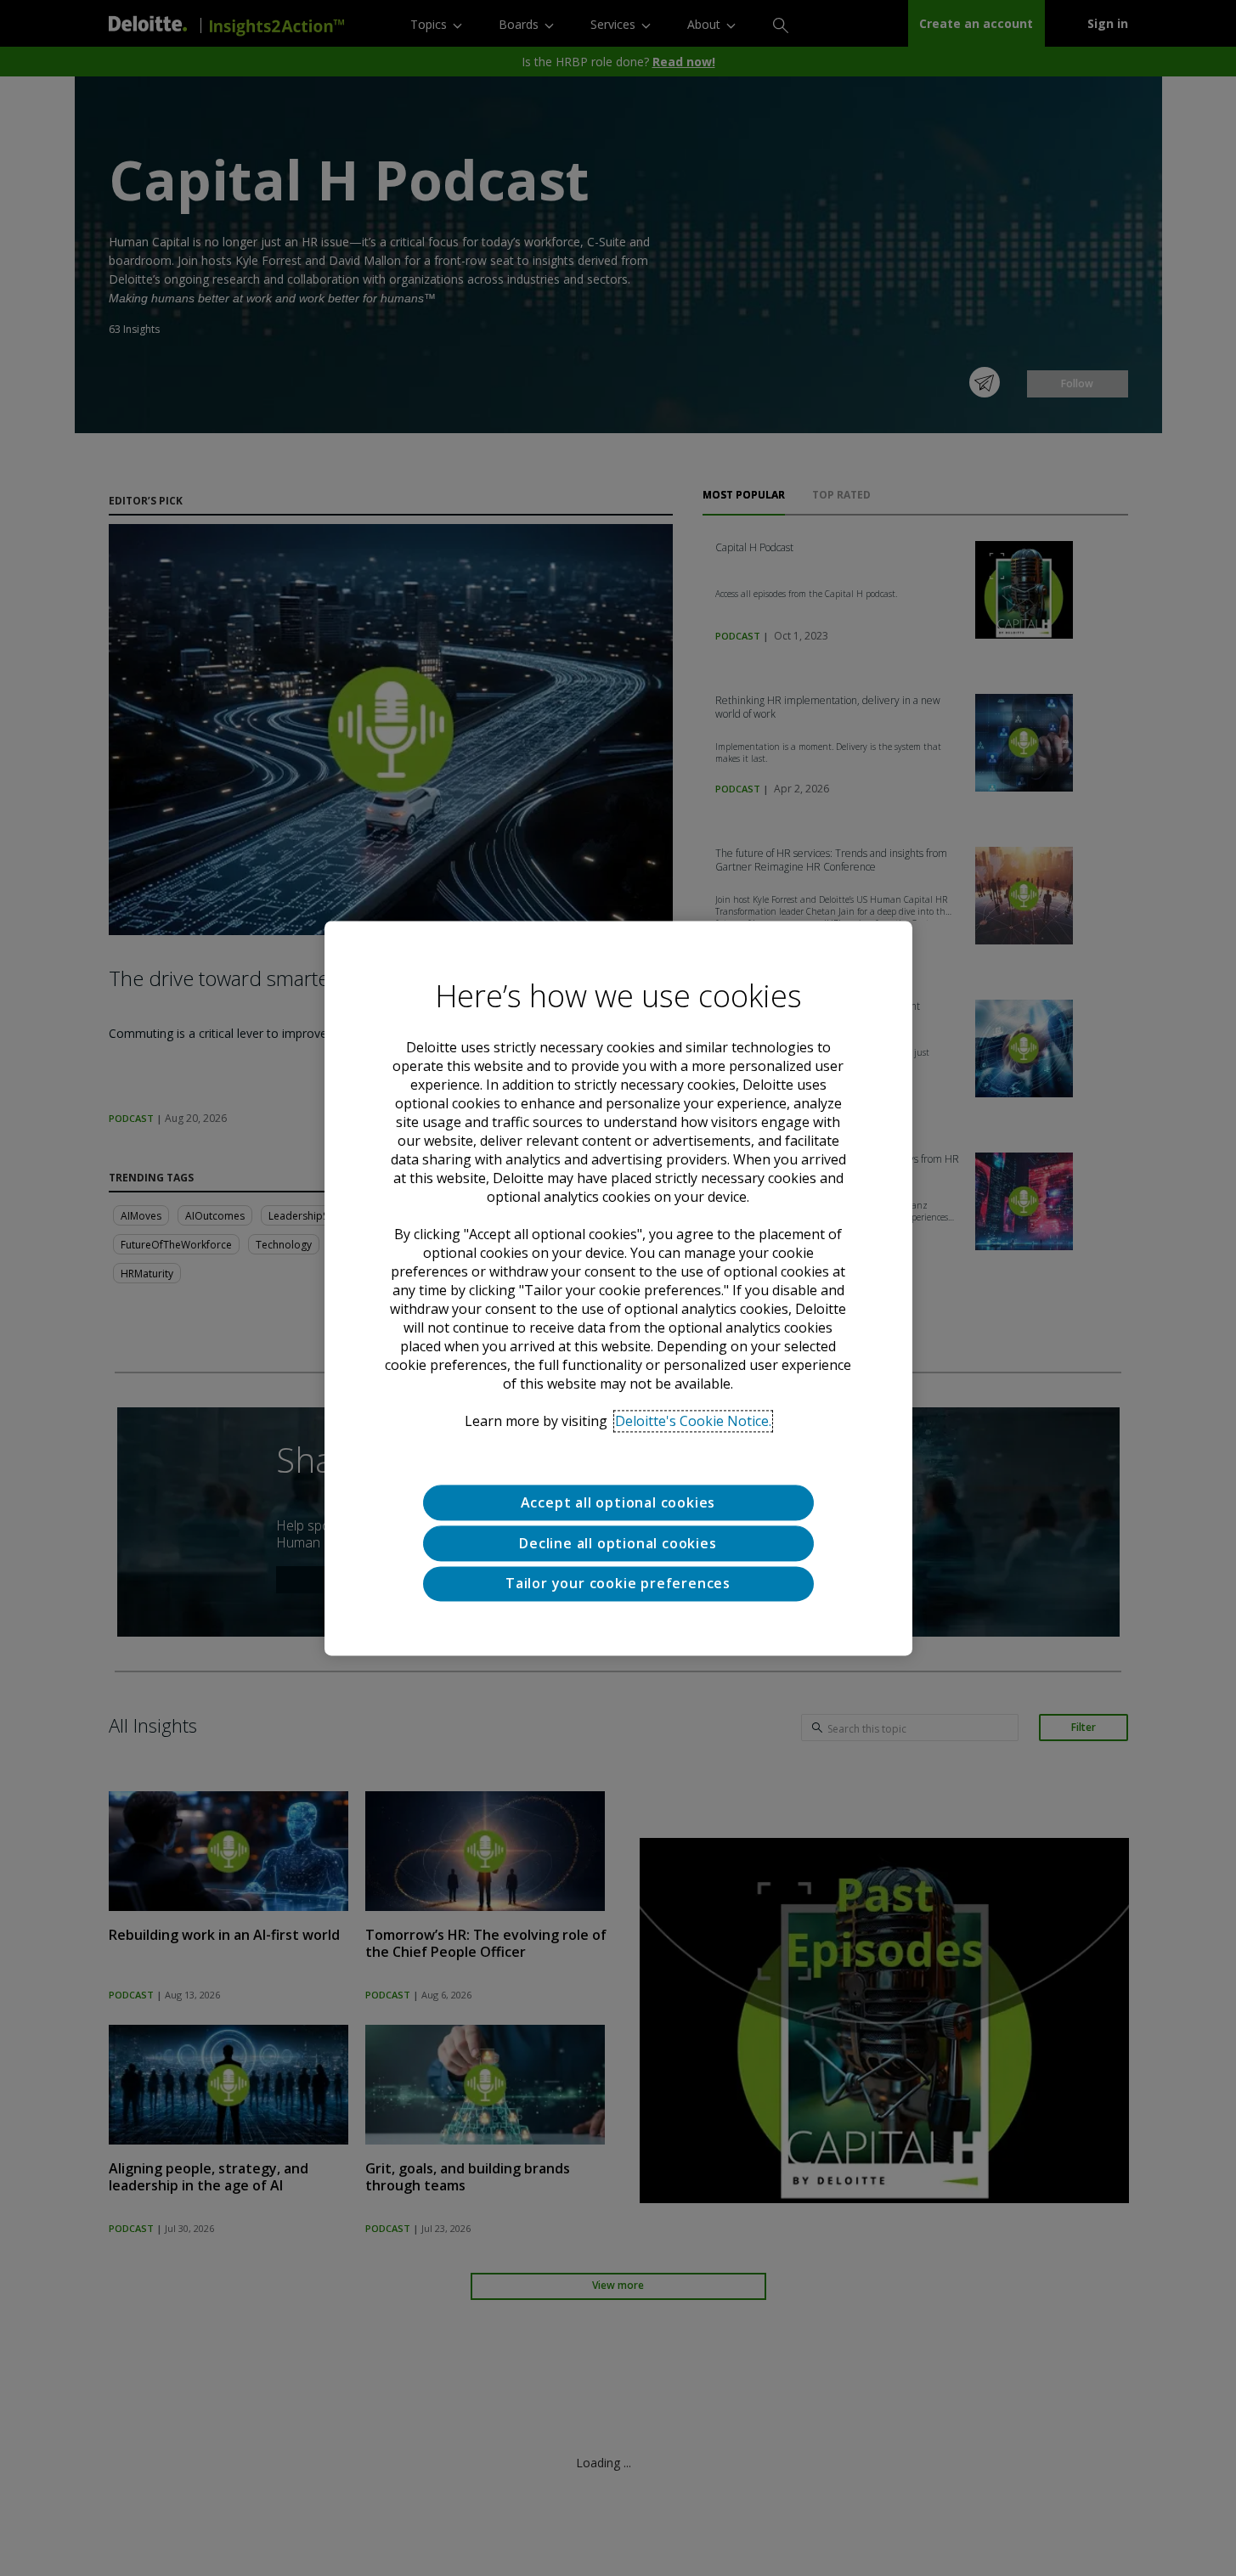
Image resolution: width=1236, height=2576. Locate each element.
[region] (618, 1288)
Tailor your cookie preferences (618, 1584)
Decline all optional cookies (618, 1543)
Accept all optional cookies (618, 1502)
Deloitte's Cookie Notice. (693, 1421)
